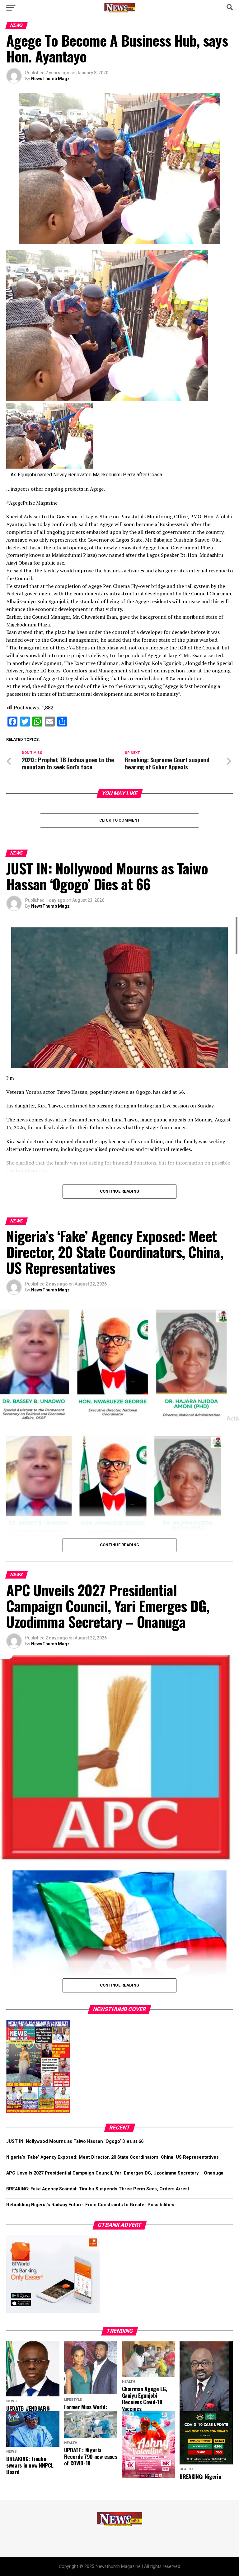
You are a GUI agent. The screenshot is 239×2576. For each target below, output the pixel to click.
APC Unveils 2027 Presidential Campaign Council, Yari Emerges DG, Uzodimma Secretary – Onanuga (115, 2173)
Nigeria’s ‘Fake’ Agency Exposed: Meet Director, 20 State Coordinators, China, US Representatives (112, 2157)
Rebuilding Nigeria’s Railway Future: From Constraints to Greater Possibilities (90, 2205)
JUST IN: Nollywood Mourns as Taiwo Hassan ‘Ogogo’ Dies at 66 (75, 2141)
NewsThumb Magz (50, 79)
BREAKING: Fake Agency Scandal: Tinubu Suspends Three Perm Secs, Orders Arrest (98, 2189)
